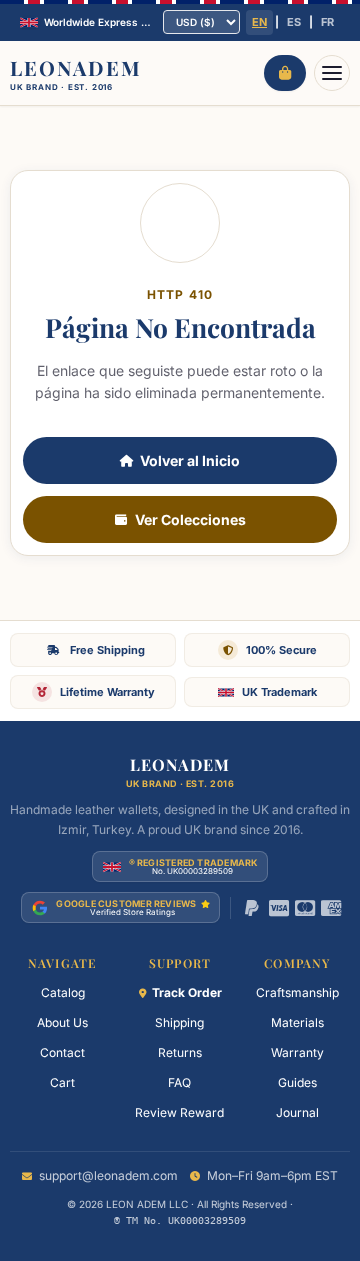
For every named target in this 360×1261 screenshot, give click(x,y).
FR (327, 22)
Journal (297, 1112)
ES (294, 22)
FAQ (179, 1082)
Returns (180, 1052)
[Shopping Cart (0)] (285, 73)
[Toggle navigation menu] (332, 73)
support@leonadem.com (108, 1175)
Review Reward (179, 1112)
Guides (297, 1082)
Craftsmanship (297, 992)
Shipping (179, 1022)
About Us (62, 1022)
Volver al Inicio (190, 460)
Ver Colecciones (190, 519)
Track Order (187, 992)
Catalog (63, 992)
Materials (297, 1022)
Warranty (297, 1052)
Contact (62, 1052)
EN (259, 22)
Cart (62, 1082)
